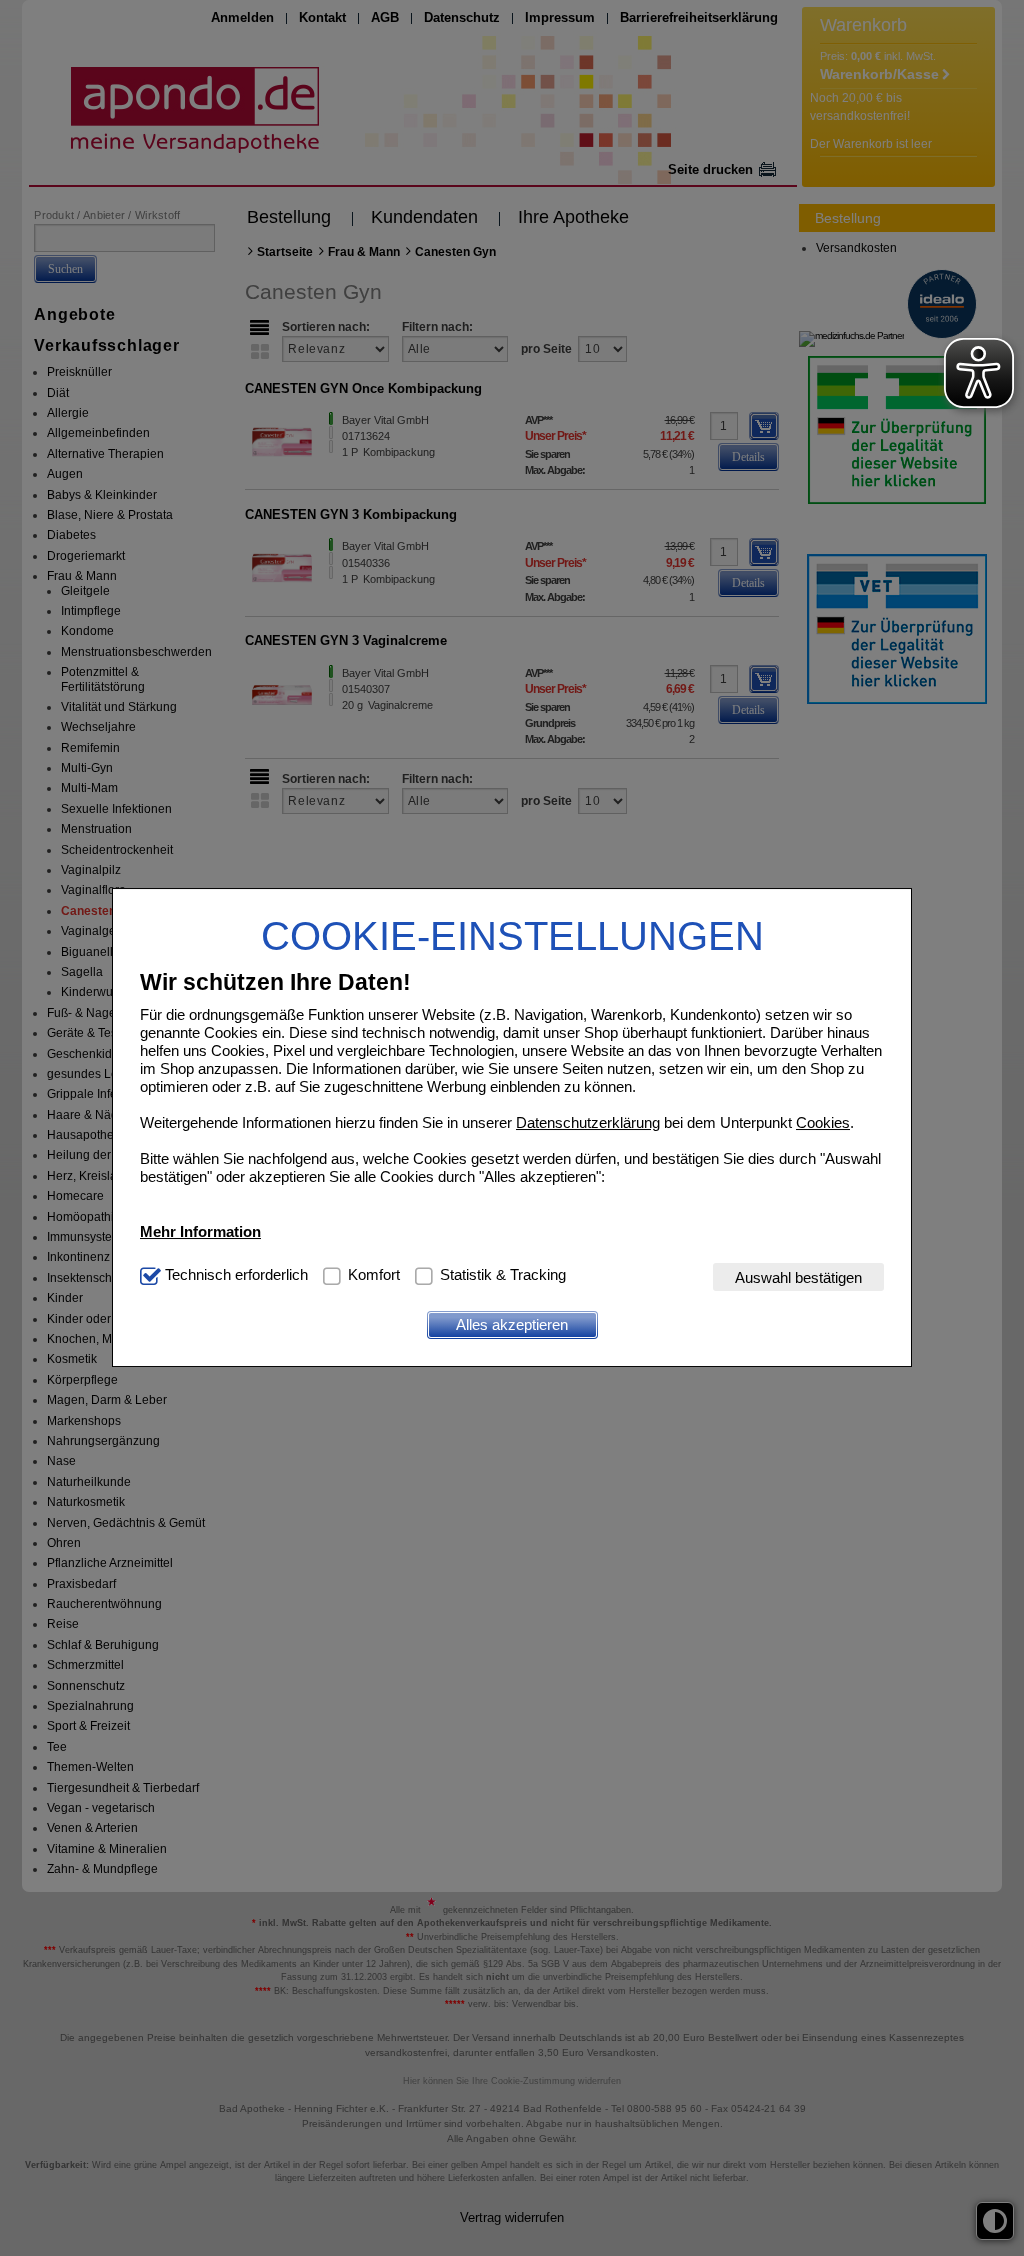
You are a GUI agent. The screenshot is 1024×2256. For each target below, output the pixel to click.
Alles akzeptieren (512, 1324)
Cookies (823, 1122)
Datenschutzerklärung (588, 1122)
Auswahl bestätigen (798, 1277)
